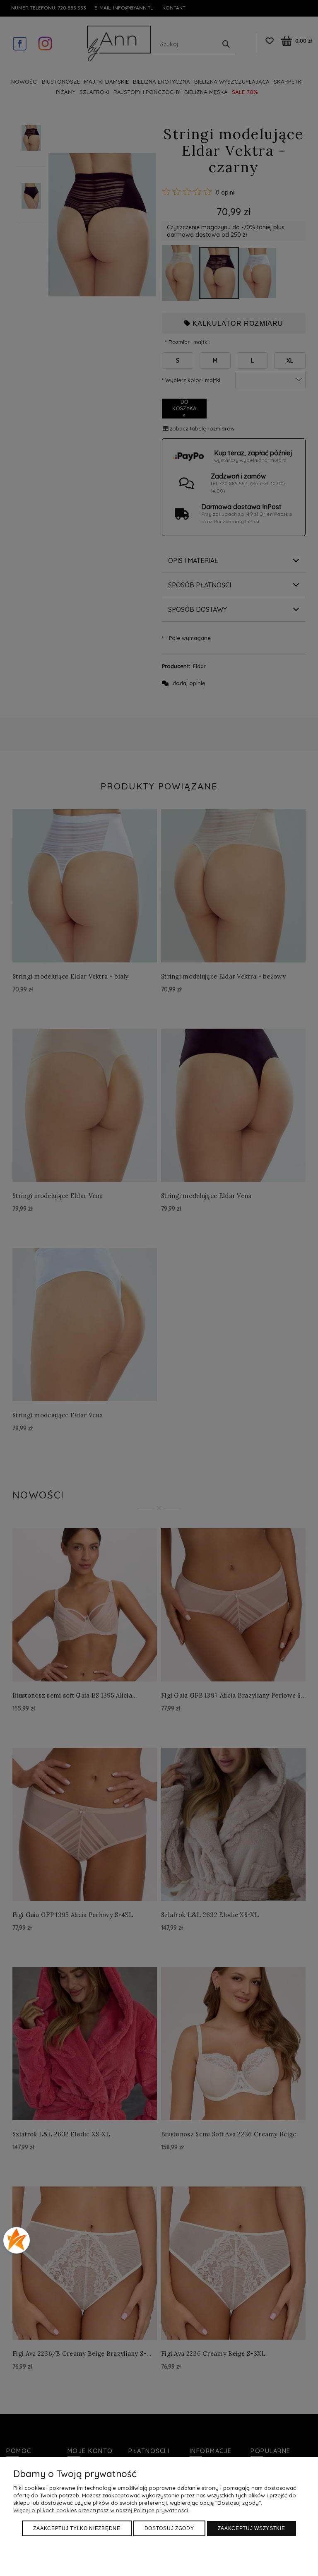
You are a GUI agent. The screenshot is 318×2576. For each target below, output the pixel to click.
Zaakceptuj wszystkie (252, 2528)
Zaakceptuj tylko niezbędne (77, 2528)
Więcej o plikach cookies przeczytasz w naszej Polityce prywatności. (101, 2510)
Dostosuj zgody (169, 2528)
